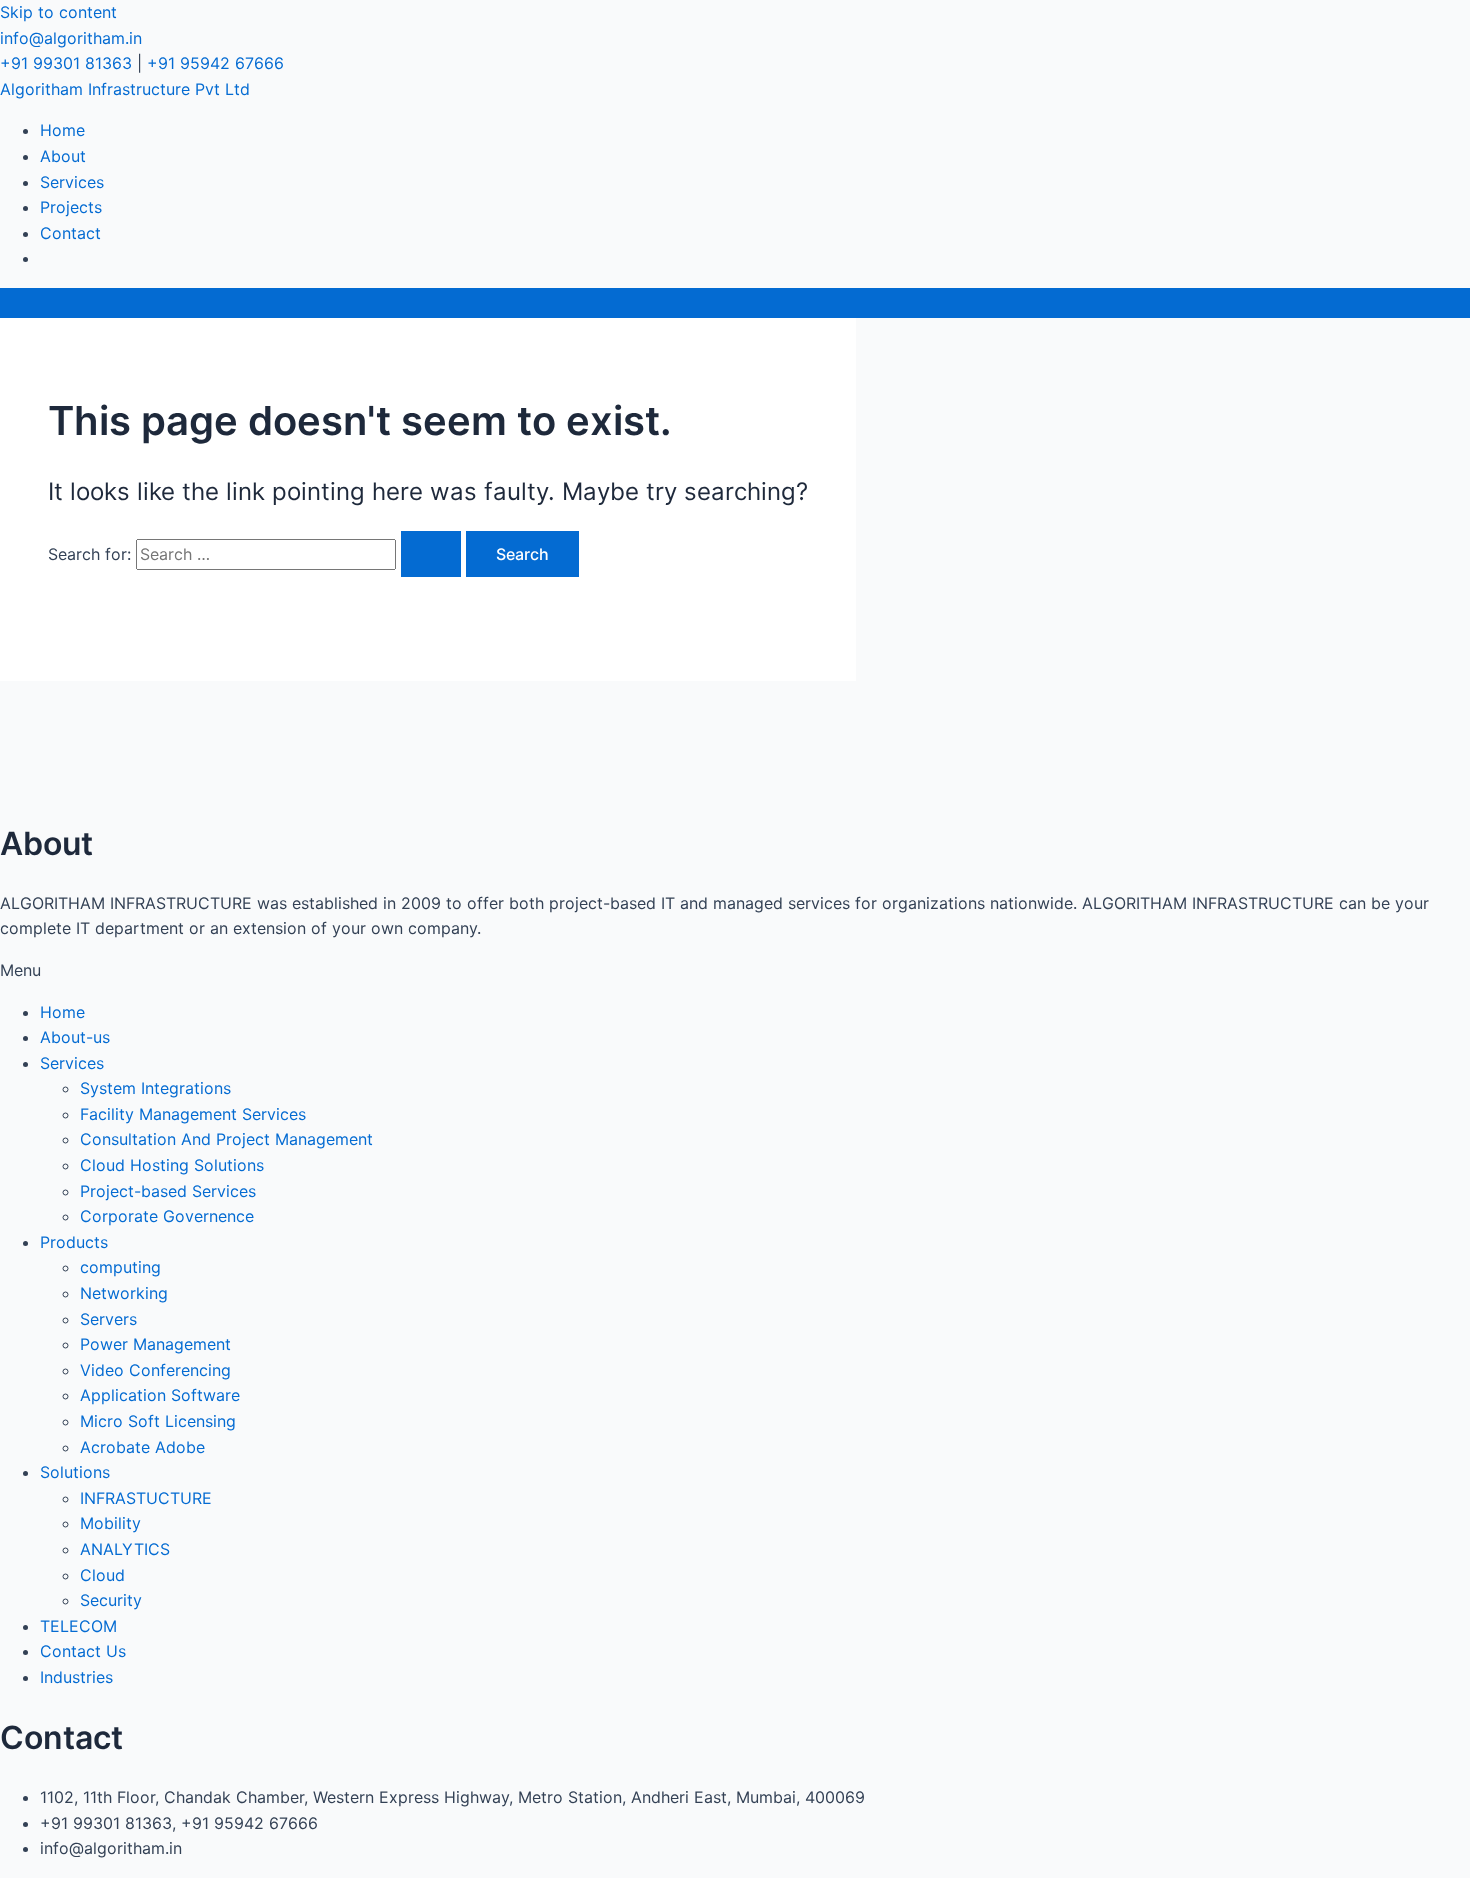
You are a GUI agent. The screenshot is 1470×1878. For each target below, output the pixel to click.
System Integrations (155, 1088)
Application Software (160, 1395)
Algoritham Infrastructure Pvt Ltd (125, 89)
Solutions (75, 1472)
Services (72, 182)
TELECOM (78, 1626)
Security (111, 1600)
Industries (76, 1677)
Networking (124, 1293)
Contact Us (83, 1651)
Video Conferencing (155, 1370)
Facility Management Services (193, 1114)
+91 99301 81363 (66, 63)
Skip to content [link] (58, 12)
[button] (735, 971)
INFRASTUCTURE (146, 1498)
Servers (108, 1319)
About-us (75, 1037)
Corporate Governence (167, 1216)
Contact (70, 233)
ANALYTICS (125, 1549)
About (63, 156)
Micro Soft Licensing (158, 1421)
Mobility (110, 1523)
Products (74, 1242)
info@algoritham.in (71, 38)
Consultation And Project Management (226, 1139)
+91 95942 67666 (215, 63)
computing (120, 1267)
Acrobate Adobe (142, 1447)
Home (62, 130)
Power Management (155, 1344)
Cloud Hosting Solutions (172, 1165)
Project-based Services (168, 1191)
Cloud (102, 1575)
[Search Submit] (431, 554)
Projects (71, 207)
